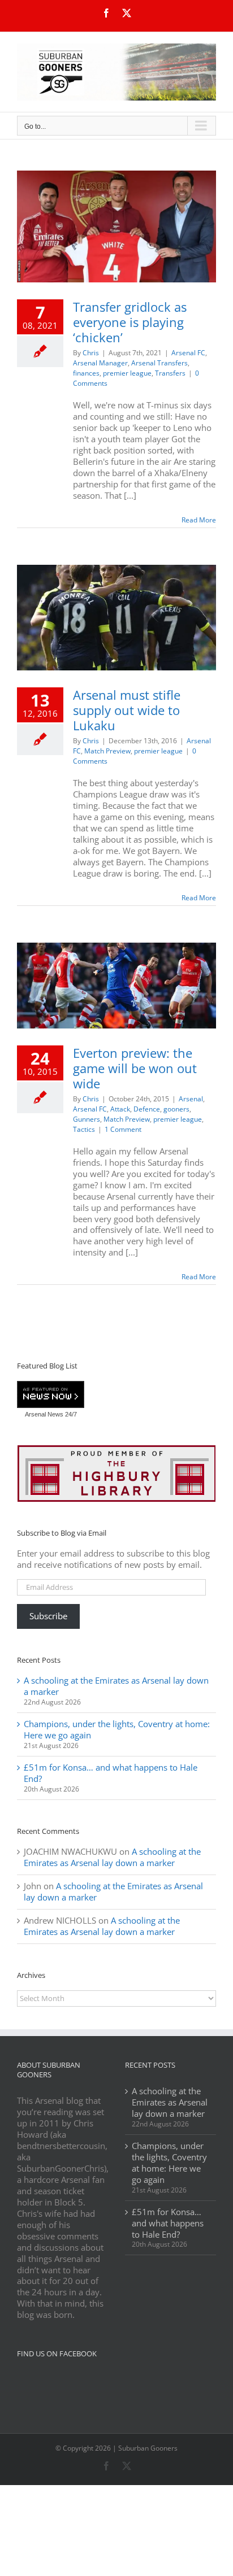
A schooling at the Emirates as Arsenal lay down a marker (116, 1686)
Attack (120, 1109)
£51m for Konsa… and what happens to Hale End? (111, 1773)
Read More (199, 520)
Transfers (170, 373)
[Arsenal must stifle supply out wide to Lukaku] (116, 618)
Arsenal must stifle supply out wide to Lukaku (127, 710)
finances (86, 373)
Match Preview (107, 751)
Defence (147, 1109)
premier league (127, 373)
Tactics (84, 1129)
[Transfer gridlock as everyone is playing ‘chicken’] (116, 226)
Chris (91, 353)
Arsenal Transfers (159, 363)
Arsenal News (44, 1414)
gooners (176, 1109)
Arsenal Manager (100, 363)
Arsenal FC (188, 353)
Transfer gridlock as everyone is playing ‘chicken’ (130, 322)
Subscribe (48, 1616)
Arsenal (191, 1099)
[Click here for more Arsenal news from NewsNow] (51, 1395)
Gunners (87, 1119)
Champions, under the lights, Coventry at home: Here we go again (117, 1729)
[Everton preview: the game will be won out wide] (116, 986)
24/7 (70, 1414)
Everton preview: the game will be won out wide (135, 1068)
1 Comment (123, 1129)
